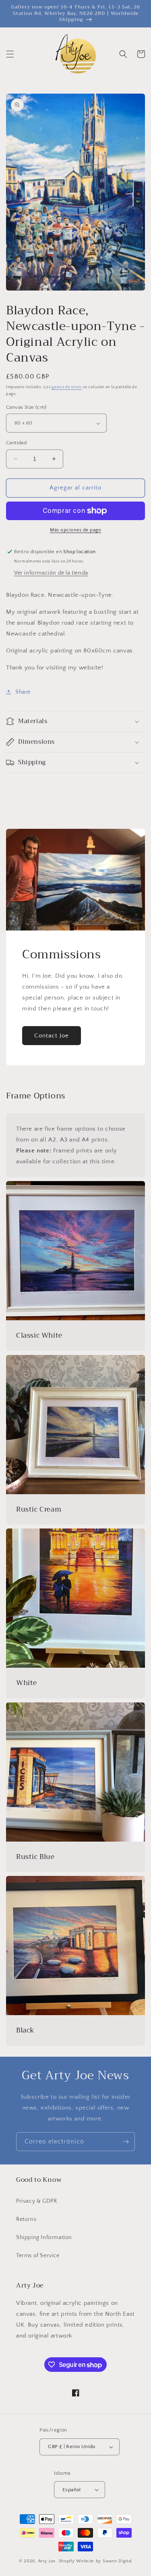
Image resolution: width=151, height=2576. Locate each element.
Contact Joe (52, 1036)
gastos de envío (67, 387)
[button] (10, 54)
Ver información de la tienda (51, 573)
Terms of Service (38, 2256)
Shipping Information (44, 2237)
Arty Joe (47, 2561)
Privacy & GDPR (36, 2201)
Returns (26, 2219)
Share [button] (23, 692)
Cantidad (16, 443)
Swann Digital (117, 2561)
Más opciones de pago (75, 530)
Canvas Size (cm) (26, 407)
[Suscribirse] (126, 2142)
